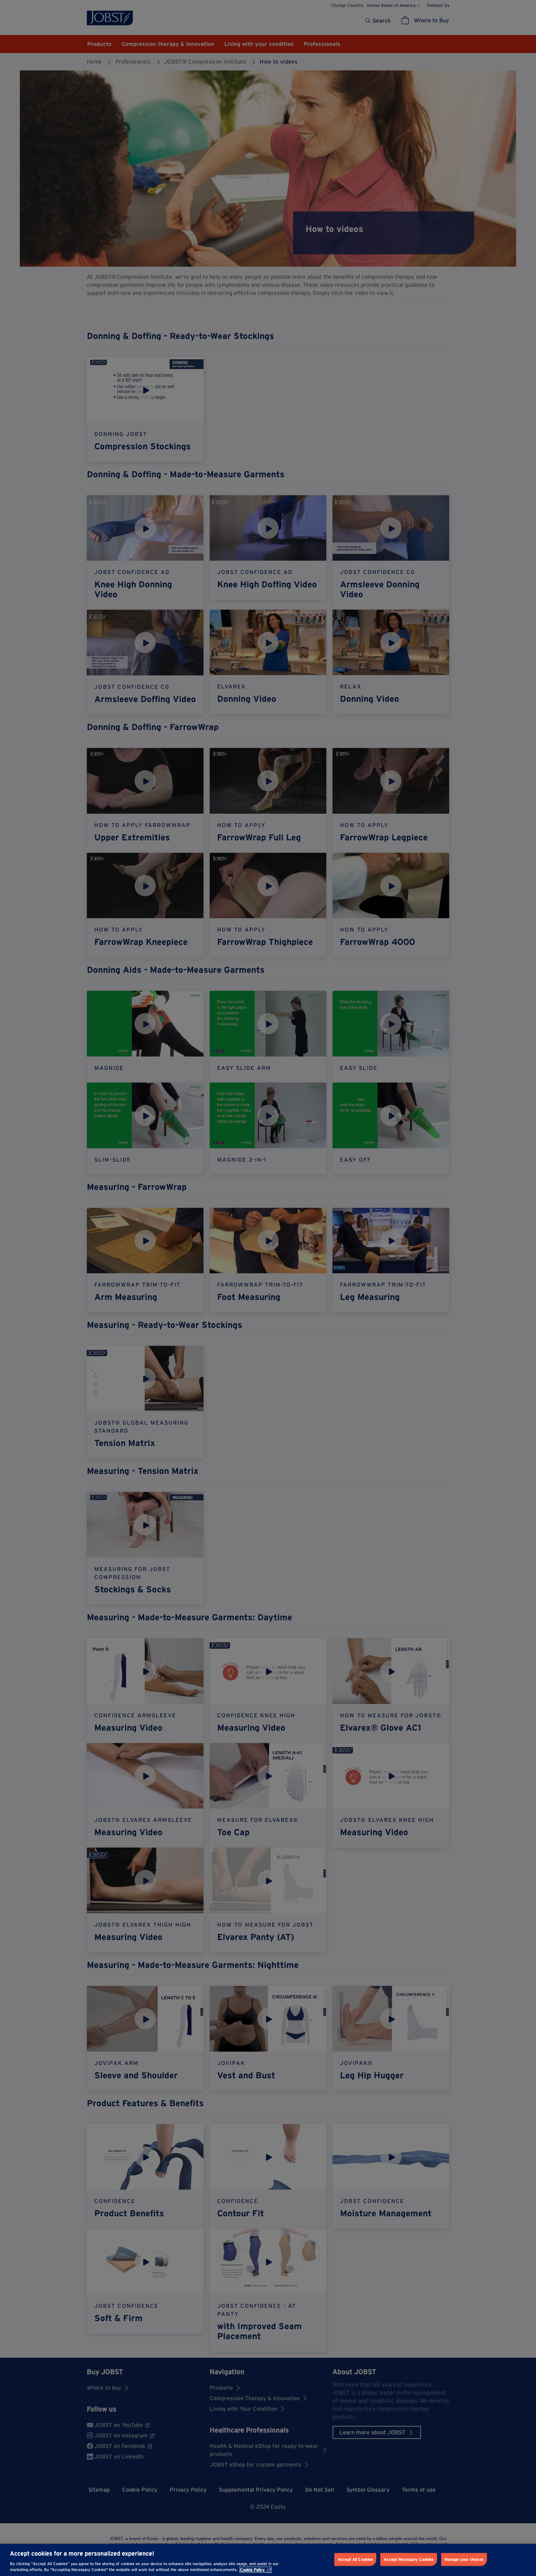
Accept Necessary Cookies (409, 2559)
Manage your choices (464, 2559)
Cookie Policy (252, 2570)
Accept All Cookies (355, 2559)
